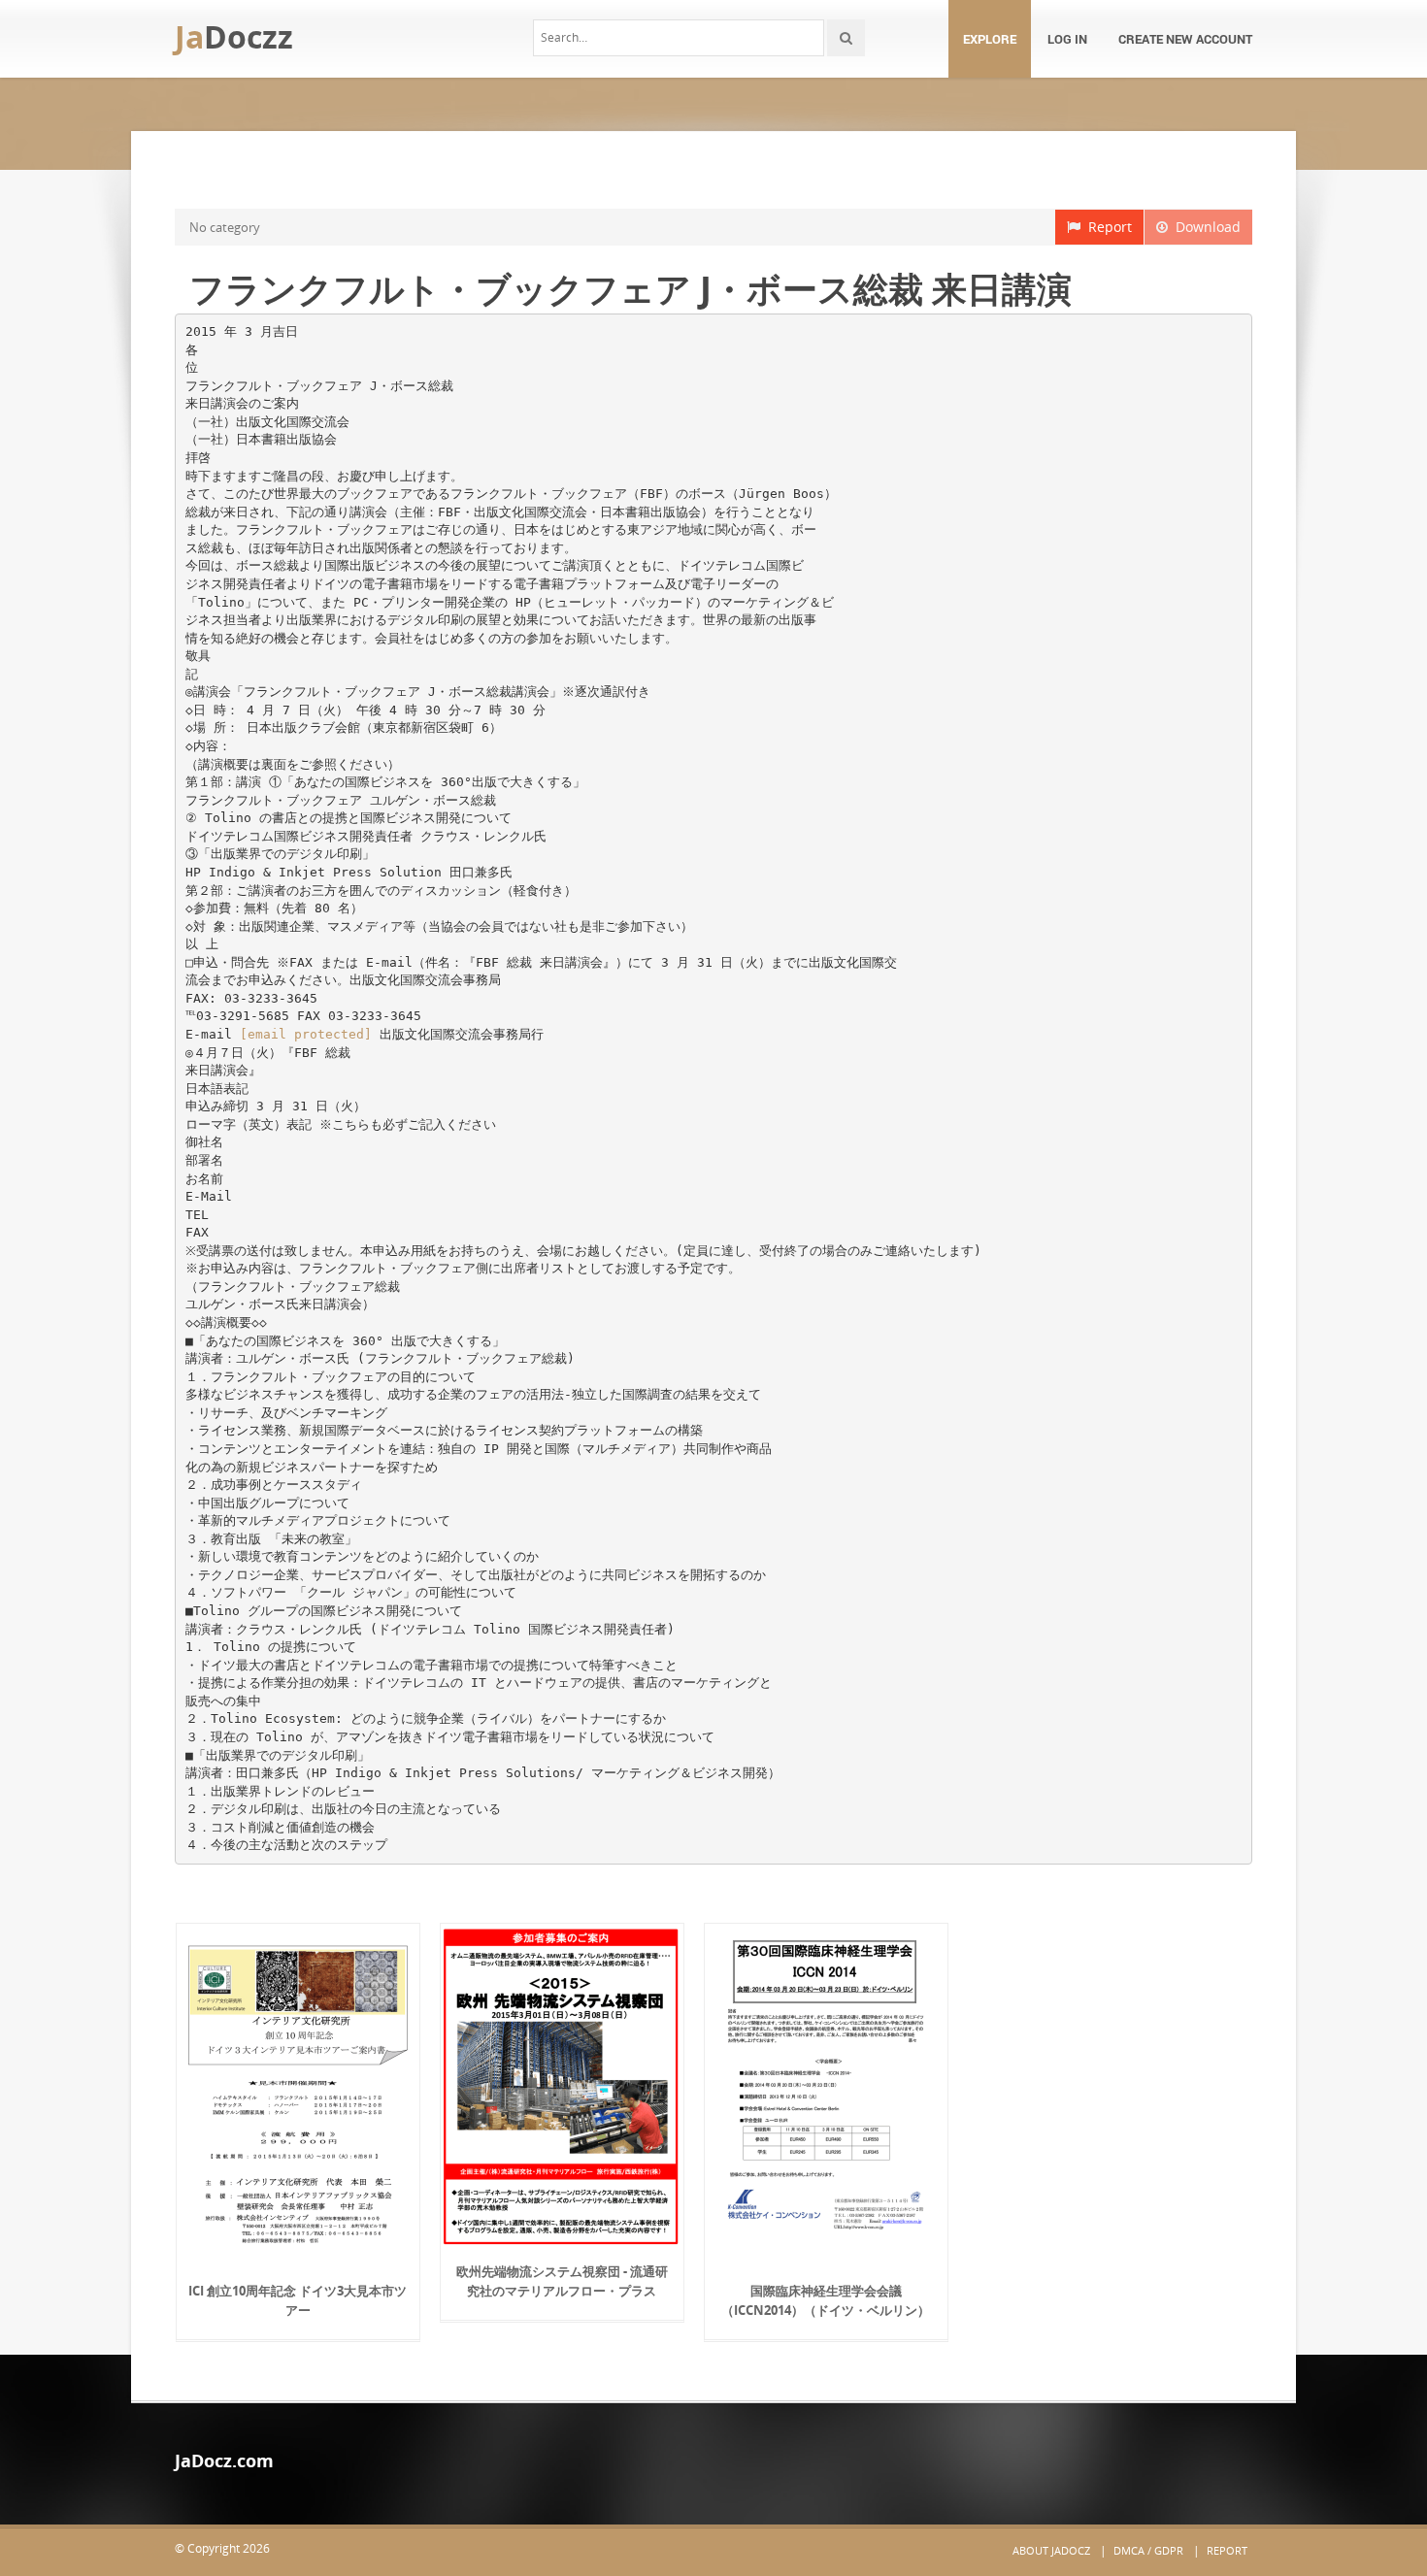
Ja (234, 36)
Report (1106, 227)
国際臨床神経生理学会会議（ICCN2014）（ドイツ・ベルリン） (826, 2300)
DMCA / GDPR (1148, 2550)
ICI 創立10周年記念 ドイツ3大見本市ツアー (298, 2300)
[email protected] (306, 1034)
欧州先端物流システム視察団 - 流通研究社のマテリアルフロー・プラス (562, 2281)
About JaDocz (1051, 2550)
